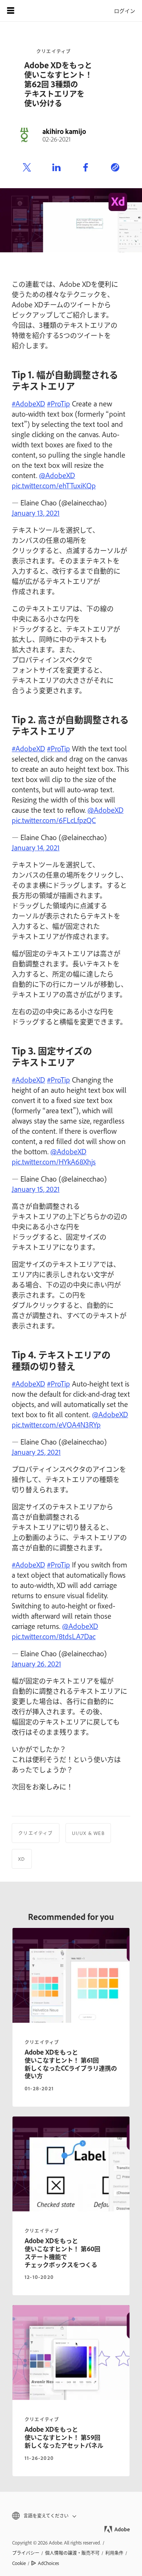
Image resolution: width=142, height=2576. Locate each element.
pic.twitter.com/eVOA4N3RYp (56, 1424)
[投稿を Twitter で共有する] (27, 168)
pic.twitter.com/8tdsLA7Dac (54, 1636)
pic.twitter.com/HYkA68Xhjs (54, 1161)
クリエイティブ (54, 51)
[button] (71, 2516)
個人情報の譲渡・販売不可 (72, 2553)
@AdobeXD (57, 475)
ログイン (125, 10)
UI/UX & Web (88, 1833)
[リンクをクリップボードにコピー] (115, 168)
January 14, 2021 (36, 847)
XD (22, 1859)
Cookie (19, 2563)
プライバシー (26, 2553)
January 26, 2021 (36, 1663)
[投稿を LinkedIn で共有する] (56, 168)
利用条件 (114, 2553)
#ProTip (59, 403)
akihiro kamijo (64, 131)
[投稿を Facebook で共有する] (86, 168)
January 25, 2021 (36, 1452)
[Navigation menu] (11, 11)
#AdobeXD (28, 403)
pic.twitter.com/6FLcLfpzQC (54, 820)
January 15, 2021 (36, 1189)
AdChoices (48, 2563)
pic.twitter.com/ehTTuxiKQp (54, 485)
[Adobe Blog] (32, 11)
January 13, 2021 (36, 513)
